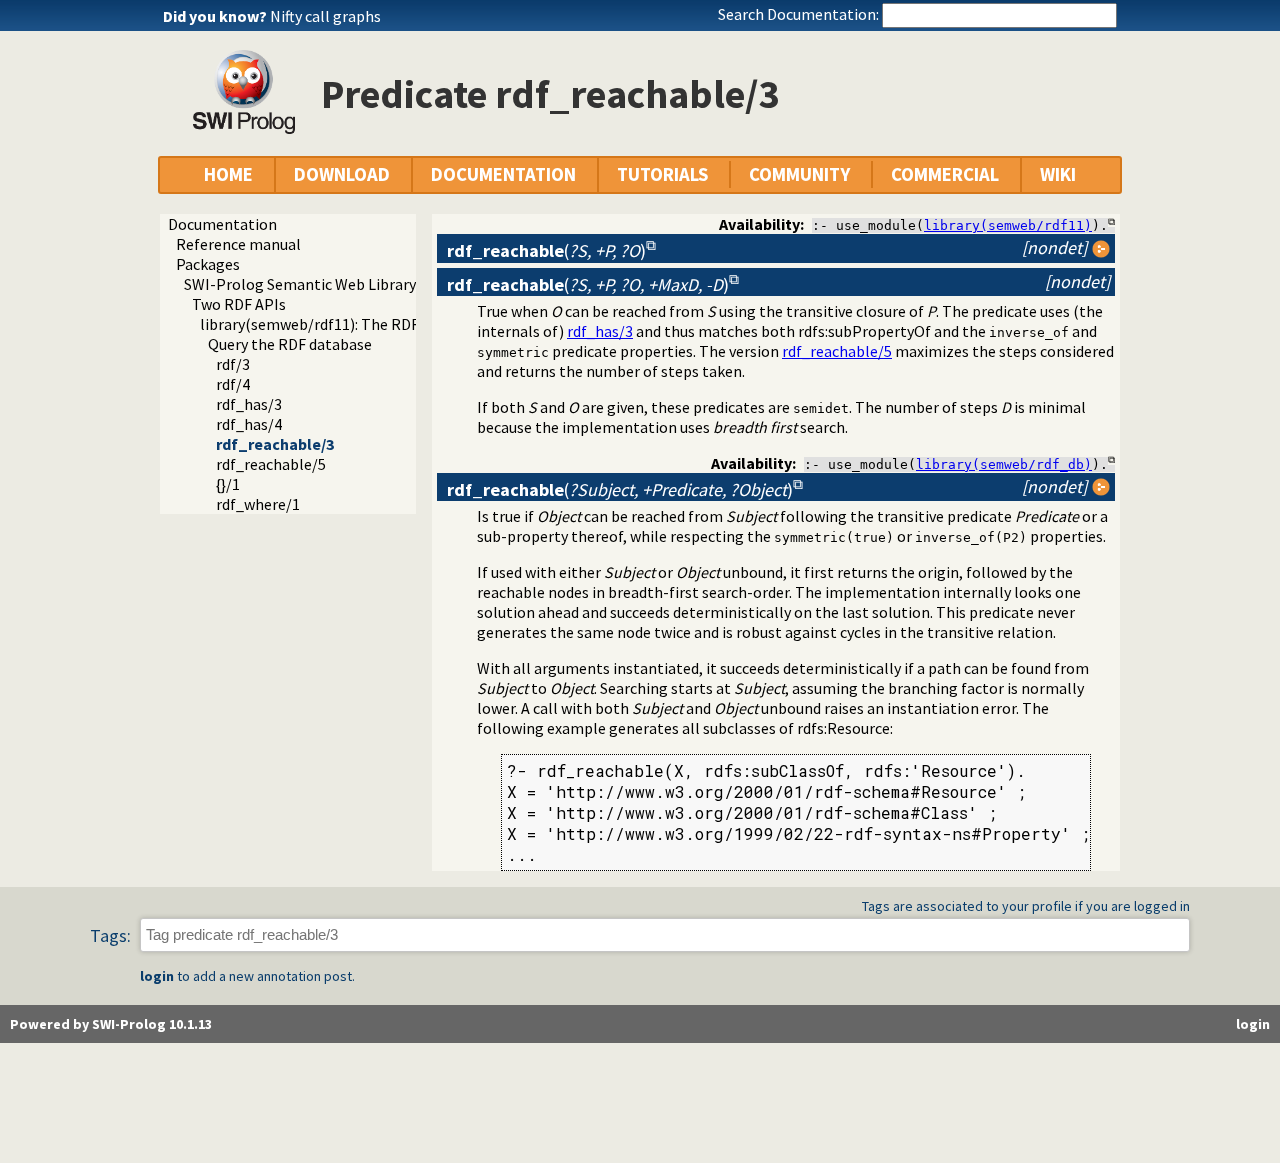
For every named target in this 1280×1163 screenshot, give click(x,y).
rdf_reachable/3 (275, 444)
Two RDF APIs (239, 304)
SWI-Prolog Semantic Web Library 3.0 (311, 284)
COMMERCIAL (945, 174)
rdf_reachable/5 (271, 464)
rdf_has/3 (249, 404)
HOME (228, 174)
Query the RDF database (290, 344)
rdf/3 (233, 364)
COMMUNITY (799, 174)
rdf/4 (233, 384)
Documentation (222, 224)
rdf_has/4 (249, 424)
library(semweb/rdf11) (1008, 225)
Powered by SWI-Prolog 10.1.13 (111, 1024)
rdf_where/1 (258, 504)
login (157, 976)
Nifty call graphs (325, 16)
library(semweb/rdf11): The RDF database (342, 324)
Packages (208, 264)
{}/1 (228, 484)
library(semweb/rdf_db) (1004, 464)
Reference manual (238, 244)
